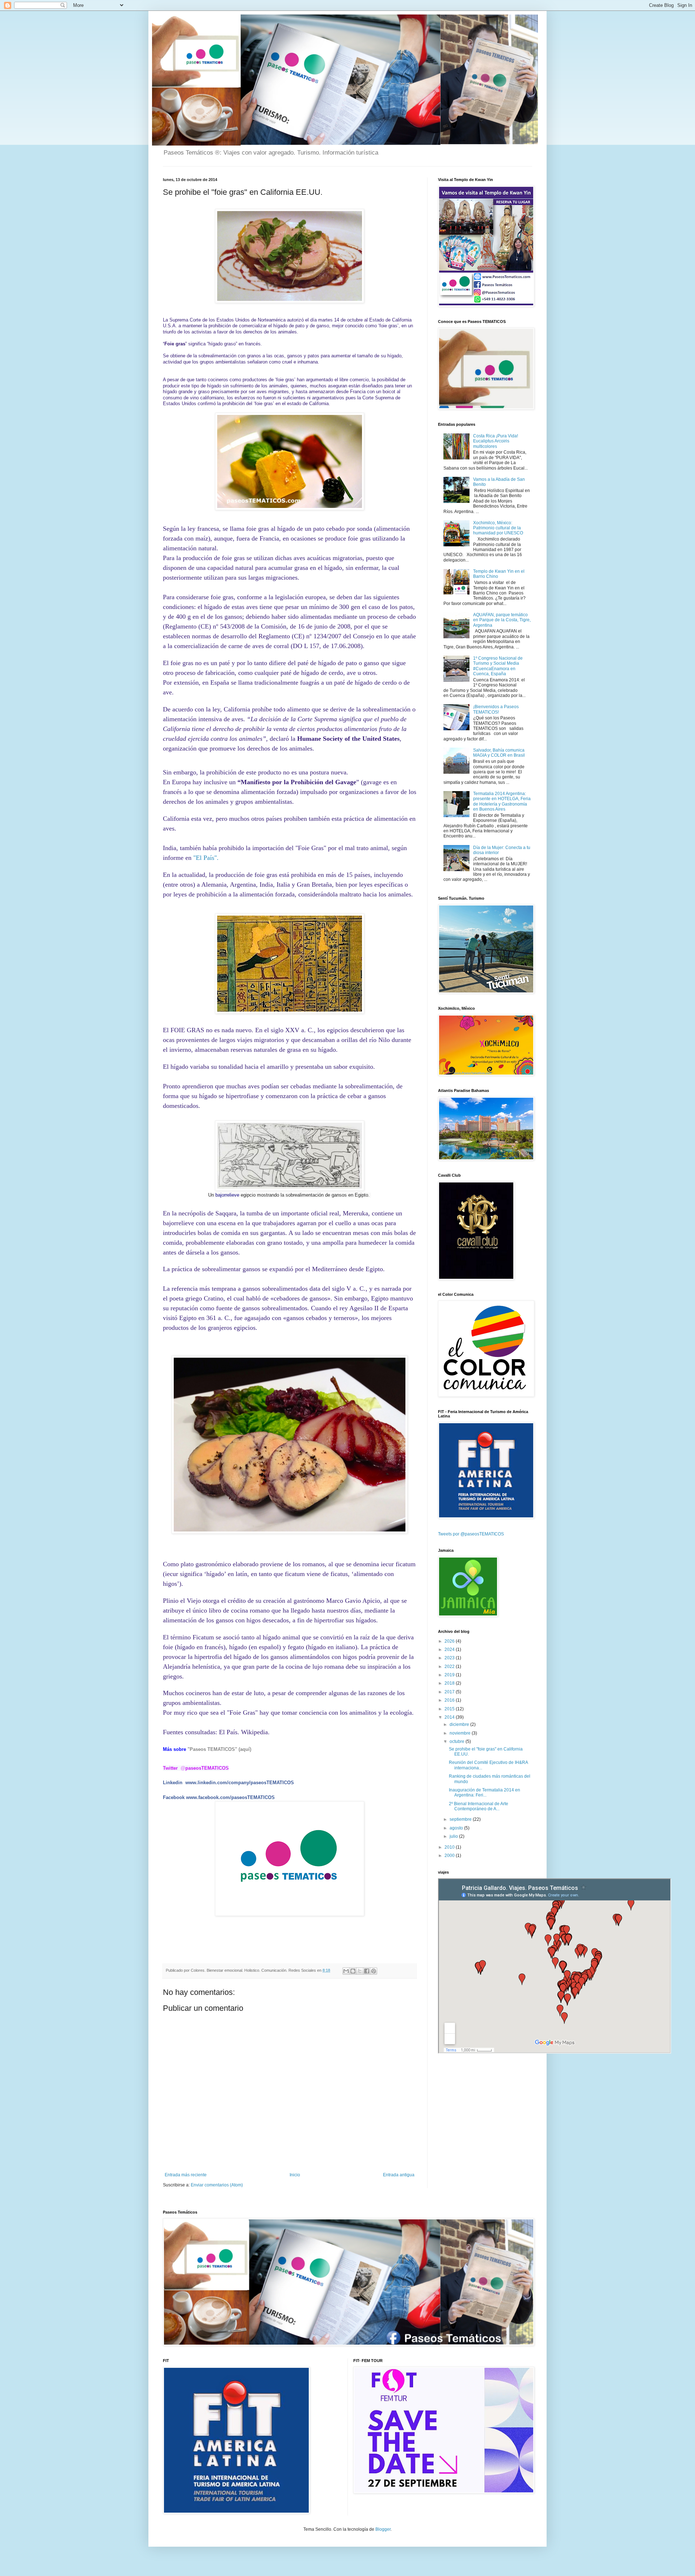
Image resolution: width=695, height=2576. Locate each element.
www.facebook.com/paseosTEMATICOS (230, 1797)
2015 (450, 1709)
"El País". (206, 858)
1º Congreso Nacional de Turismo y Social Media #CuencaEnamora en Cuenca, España (498, 666)
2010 (450, 1847)
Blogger (383, 2529)
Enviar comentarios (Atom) (217, 2185)
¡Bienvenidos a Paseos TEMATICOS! (496, 709)
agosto (457, 1828)
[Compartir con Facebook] (367, 1971)
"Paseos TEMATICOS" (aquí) (219, 1749)
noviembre (461, 1733)
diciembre (460, 1724)
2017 (450, 1692)
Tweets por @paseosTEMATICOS (471, 1534)
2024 (450, 1650)
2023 (450, 1658)
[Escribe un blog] (353, 1971)
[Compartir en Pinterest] (374, 1971)
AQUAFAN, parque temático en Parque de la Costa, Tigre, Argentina (502, 620)
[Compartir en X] (360, 1971)
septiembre (461, 1819)
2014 (450, 1717)
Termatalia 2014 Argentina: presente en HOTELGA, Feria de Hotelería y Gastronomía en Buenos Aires (502, 801)
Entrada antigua (399, 2175)
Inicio (295, 2175)
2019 (450, 1675)
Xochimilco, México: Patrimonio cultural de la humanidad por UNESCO (498, 528)
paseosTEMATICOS (205, 1768)
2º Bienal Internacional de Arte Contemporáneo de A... (479, 1806)
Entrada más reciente (186, 2175)
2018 (450, 1683)
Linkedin (173, 1783)
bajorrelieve (227, 1195)
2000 (450, 1856)
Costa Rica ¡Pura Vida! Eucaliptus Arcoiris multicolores (496, 441)
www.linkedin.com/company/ (218, 1783)
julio (454, 1836)
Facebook (174, 1797)
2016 (450, 1700)
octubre (458, 1741)
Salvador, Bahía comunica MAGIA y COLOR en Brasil (499, 753)
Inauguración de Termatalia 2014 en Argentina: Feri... (485, 1793)
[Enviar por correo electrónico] (346, 1971)
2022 (450, 1667)
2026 (450, 1641)
